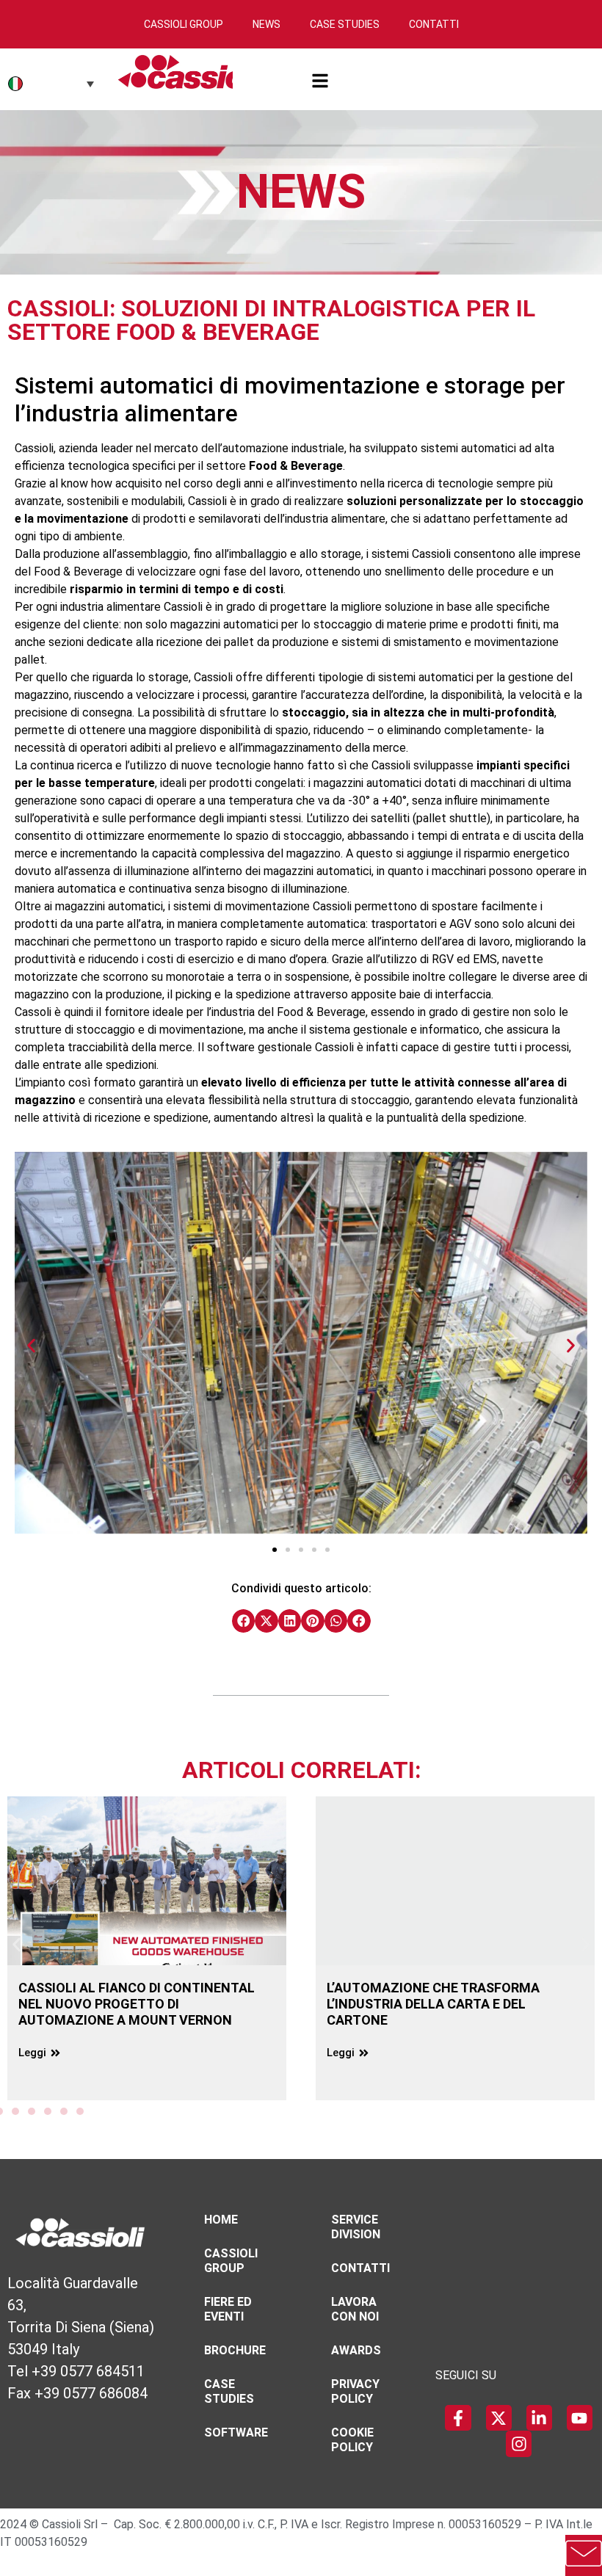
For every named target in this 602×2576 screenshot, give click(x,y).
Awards (356, 2350)
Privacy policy (355, 2391)
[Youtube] (580, 2418)
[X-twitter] (499, 2418)
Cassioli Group (184, 24)
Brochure (235, 2350)
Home (221, 2220)
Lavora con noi (355, 2309)
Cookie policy (352, 2440)
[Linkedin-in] (539, 2418)
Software (236, 2432)
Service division (356, 2227)
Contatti (434, 24)
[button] (31, 1345)
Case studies (229, 2391)
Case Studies (345, 24)
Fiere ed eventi (228, 2309)
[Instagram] (519, 2443)
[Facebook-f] (458, 2418)
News (266, 24)
